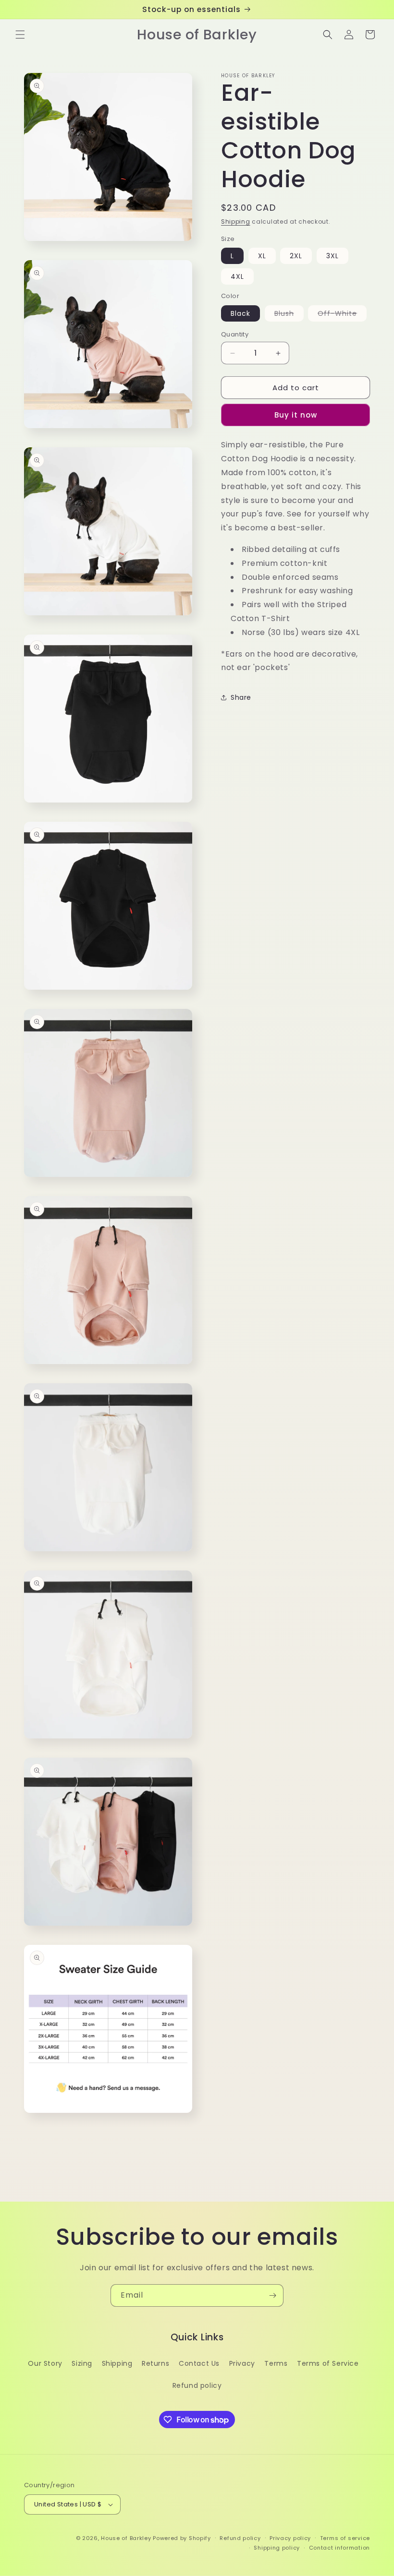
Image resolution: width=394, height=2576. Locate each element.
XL (262, 256)
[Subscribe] (272, 2295)
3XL (332, 256)
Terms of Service (328, 2363)
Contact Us (199, 2363)
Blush (289, 315)
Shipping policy (277, 2548)
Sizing (82, 2363)
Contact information (339, 2548)
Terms (276, 2363)
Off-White (342, 315)
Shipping (236, 222)
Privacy (242, 2363)
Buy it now (296, 415)
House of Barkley (126, 2538)
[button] (20, 35)
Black (240, 313)
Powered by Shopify (182, 2538)
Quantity (235, 334)
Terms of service (345, 2538)
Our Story (45, 2363)
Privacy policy (290, 2538)
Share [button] (241, 697)
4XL (237, 276)
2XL (296, 256)
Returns (155, 2363)
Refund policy (197, 2385)
